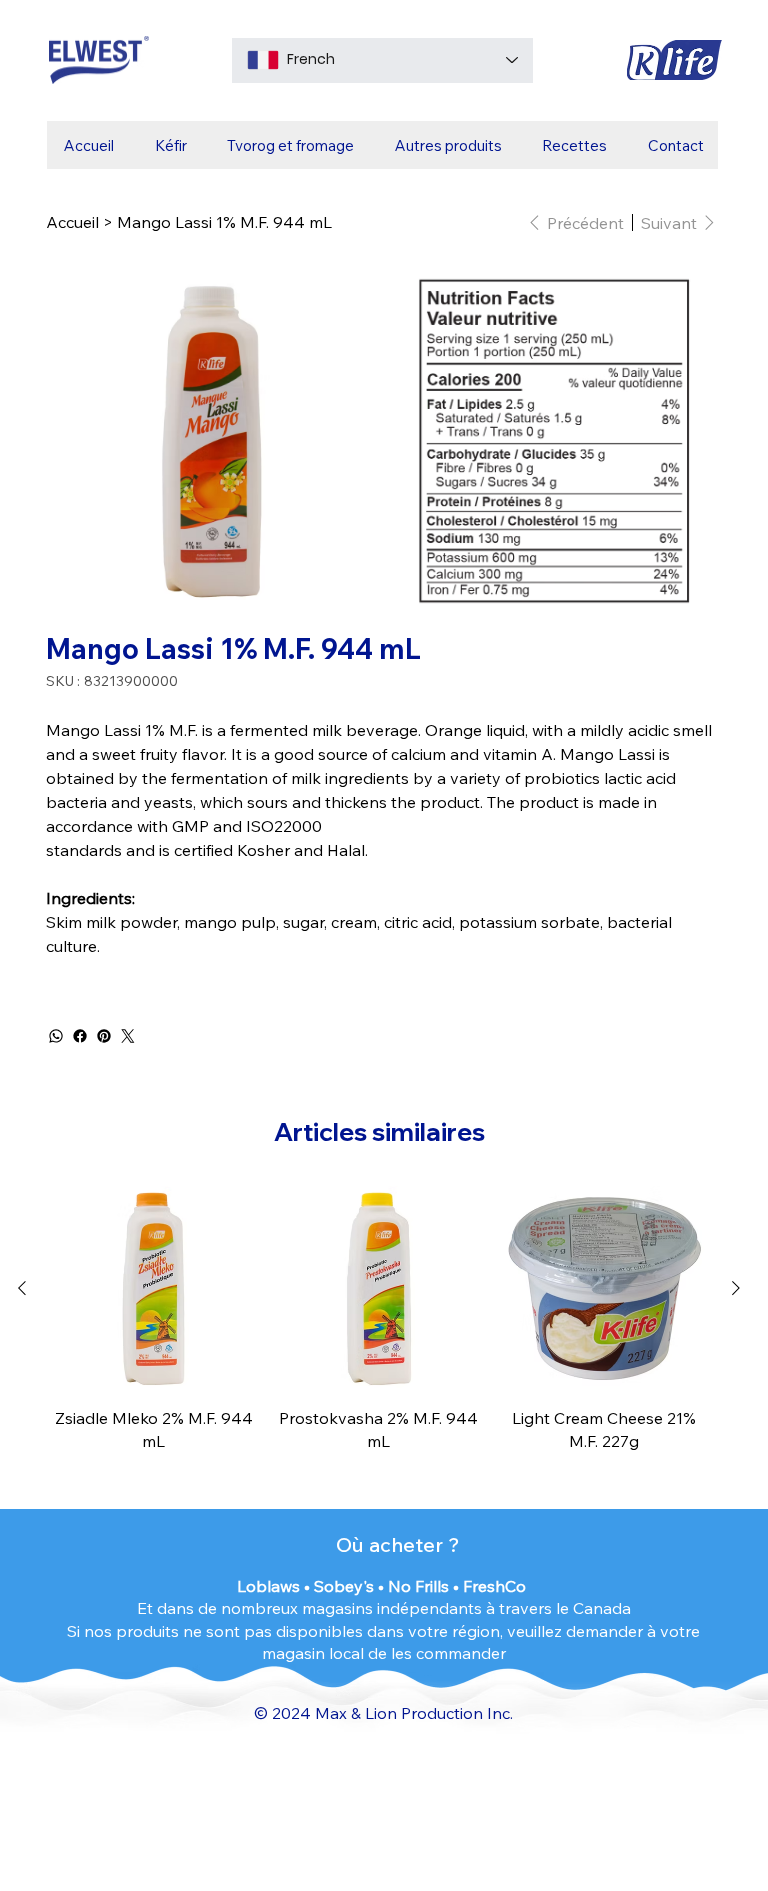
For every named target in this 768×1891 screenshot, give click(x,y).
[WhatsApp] (56, 1036)
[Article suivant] (736, 1288)
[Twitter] (128, 1036)
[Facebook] (80, 1036)
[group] (379, 1319)
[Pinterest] (104, 1036)
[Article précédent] (22, 1288)
